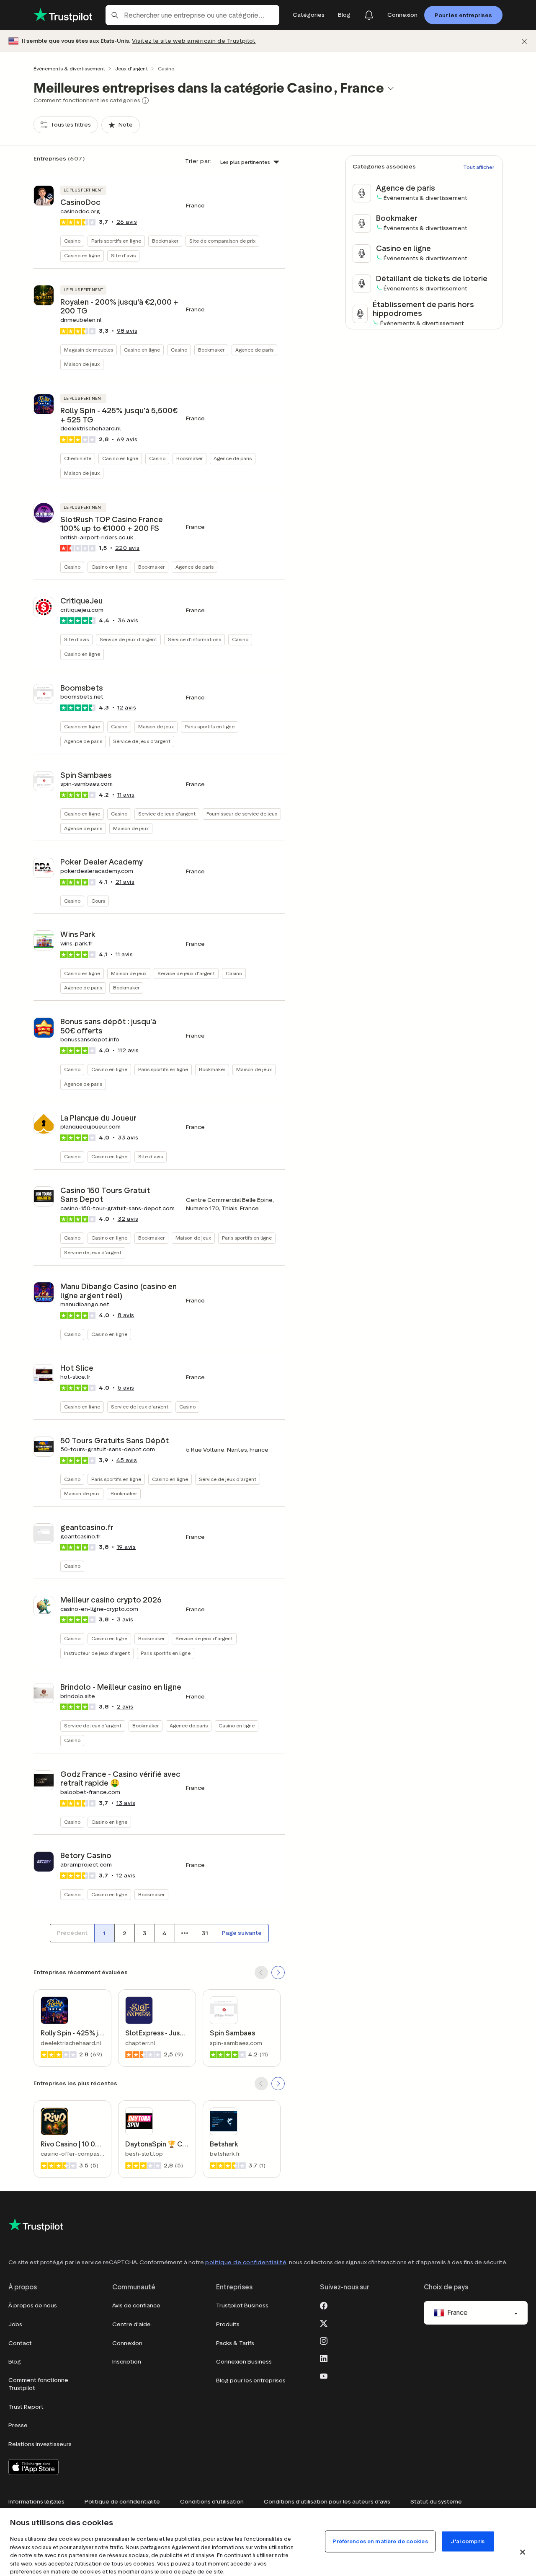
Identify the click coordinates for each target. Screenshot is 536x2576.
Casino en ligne (82, 255)
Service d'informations (195, 639)
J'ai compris (468, 2541)
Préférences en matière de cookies (380, 2541)
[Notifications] (369, 15)
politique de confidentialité (246, 2262)
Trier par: (198, 161)
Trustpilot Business (242, 2305)
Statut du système (436, 2502)
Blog (15, 2362)
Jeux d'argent (131, 69)
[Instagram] (324, 2340)
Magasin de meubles (89, 350)
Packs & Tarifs (235, 2343)
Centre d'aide (131, 2324)
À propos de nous (33, 2305)
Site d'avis (123, 255)
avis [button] (127, 222)
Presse (18, 2425)
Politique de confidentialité (122, 2502)
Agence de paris (254, 350)
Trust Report (26, 2407)
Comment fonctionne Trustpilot (38, 2384)
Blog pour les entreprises (251, 2381)
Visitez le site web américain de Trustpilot (194, 41)
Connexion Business (244, 2362)
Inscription (127, 2362)
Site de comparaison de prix (222, 241)
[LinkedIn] (324, 2358)
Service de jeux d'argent (128, 639)
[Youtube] (324, 2375)
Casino (72, 241)
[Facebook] (324, 2305)
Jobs (15, 2324)
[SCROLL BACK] (261, 1973)
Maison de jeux (82, 364)
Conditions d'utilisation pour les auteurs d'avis (327, 2502)
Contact (20, 2343)
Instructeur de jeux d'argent (97, 1653)
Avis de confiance (136, 2305)
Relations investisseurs (40, 2444)
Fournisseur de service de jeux (242, 814)
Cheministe (78, 458)
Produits (228, 2324)
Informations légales (36, 2502)
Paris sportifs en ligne (116, 241)
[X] (324, 2322)
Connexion (127, 2343)
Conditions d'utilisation (212, 2502)
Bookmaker (165, 241)
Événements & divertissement (69, 69)
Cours (98, 901)
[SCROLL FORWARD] (278, 1973)
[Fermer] (524, 41)
